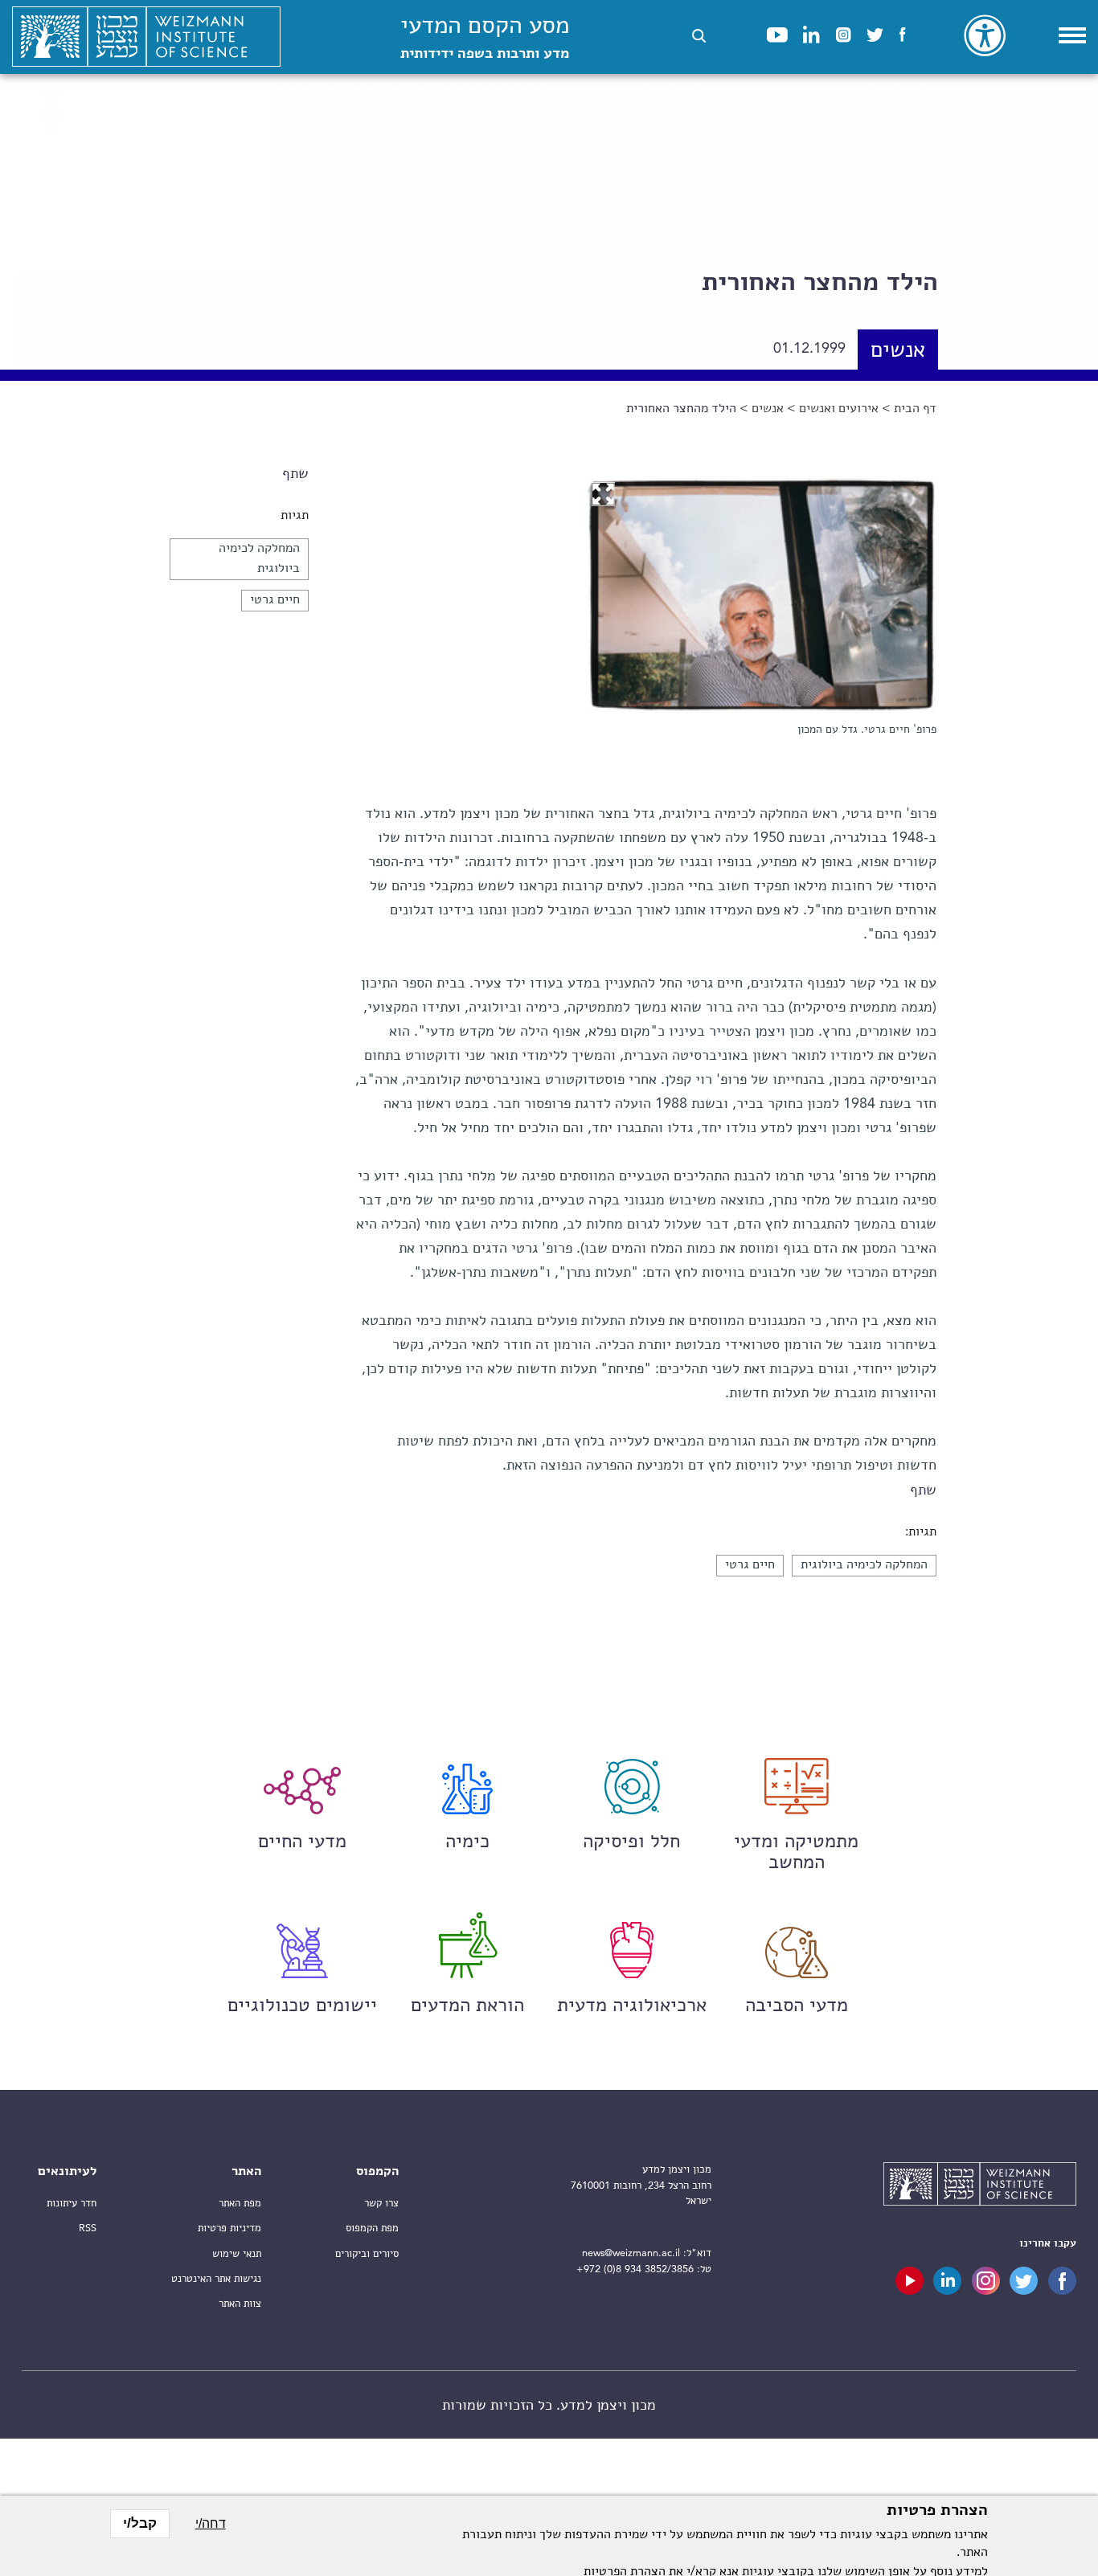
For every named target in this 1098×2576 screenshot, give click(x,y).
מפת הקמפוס (372, 2228)
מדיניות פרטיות (229, 2228)
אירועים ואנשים (839, 409)
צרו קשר (381, 2204)
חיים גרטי (275, 600)
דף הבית (915, 409)
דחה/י (211, 2523)
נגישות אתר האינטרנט (216, 2279)
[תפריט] (1072, 35)
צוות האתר (240, 2304)
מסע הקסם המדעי (485, 38)
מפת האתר (240, 2204)
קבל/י (140, 2523)
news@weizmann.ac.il (631, 2253)
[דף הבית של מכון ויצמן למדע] (146, 37)
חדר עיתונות (72, 2204)
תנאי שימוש (237, 2254)
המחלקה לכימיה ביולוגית (864, 1565)
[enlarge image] (603, 494)
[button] (699, 36)
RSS (88, 2228)
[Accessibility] (985, 35)
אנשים (898, 352)
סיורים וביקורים (367, 2254)
